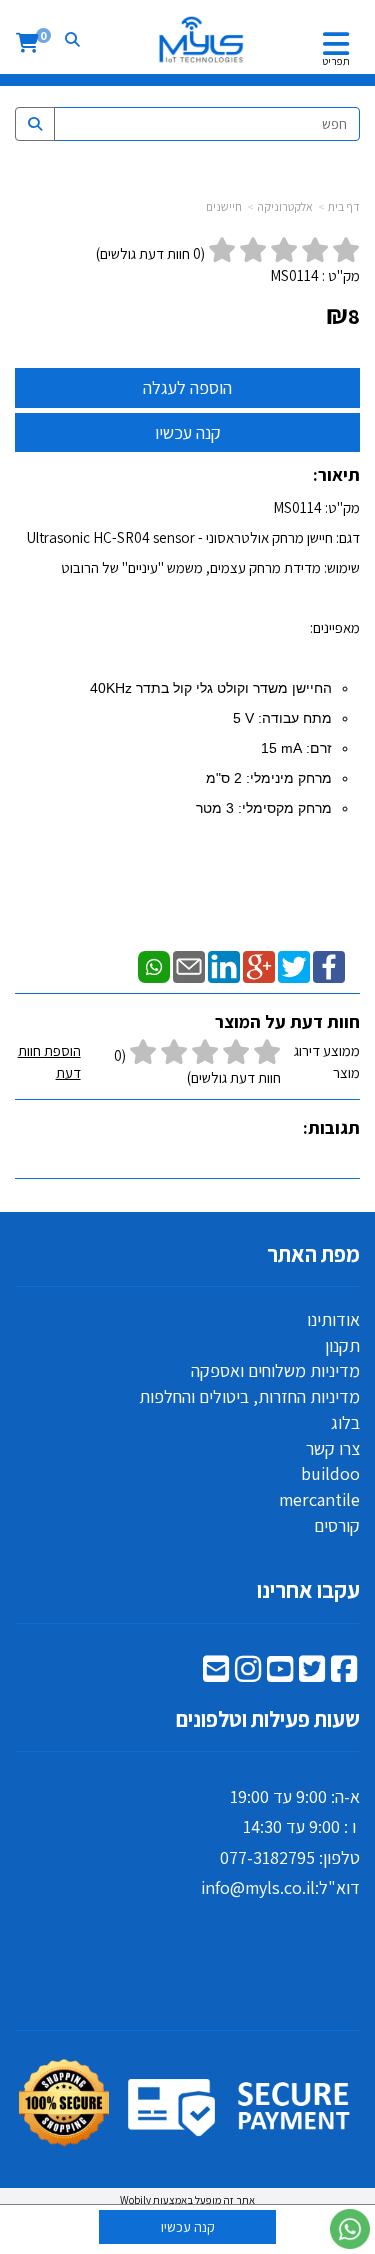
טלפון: (337, 1857)
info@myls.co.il (258, 1887)
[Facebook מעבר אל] (344, 1673)
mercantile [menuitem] (319, 1499)
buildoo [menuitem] (330, 1473)
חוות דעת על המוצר (287, 1021)
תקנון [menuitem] (342, 1345)
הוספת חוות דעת (49, 1061)
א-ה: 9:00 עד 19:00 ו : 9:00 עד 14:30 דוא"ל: (280, 1842)
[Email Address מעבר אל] (216, 1673)
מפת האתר (313, 1254)
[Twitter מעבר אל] (312, 1673)
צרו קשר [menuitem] (333, 1448)
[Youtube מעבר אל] (280, 1673)
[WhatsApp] (154, 965)
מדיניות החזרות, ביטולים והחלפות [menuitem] (249, 1396)
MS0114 (294, 275)
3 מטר (215, 808)
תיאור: (336, 474)
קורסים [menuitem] (337, 1525)
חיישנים (224, 206)
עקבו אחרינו (308, 1590)
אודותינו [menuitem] (333, 1319)
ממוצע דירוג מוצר (189, 1064)
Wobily (135, 2200)
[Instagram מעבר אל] (248, 1673)
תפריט (336, 61)
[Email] (189, 965)
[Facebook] (329, 965)
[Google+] (259, 965)
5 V (243, 718)
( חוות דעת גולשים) (150, 253)
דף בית (344, 206)
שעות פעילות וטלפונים (268, 1719)
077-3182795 (267, 1857)
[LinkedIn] (224, 965)
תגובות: (331, 1127)
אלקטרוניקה (285, 206)
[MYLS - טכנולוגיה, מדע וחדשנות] (200, 40)
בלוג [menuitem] (345, 1422)
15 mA (281, 748)
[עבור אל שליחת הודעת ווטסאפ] (350, 2229)
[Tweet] (294, 965)
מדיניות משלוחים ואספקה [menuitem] (275, 1370)
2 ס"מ (224, 778)
